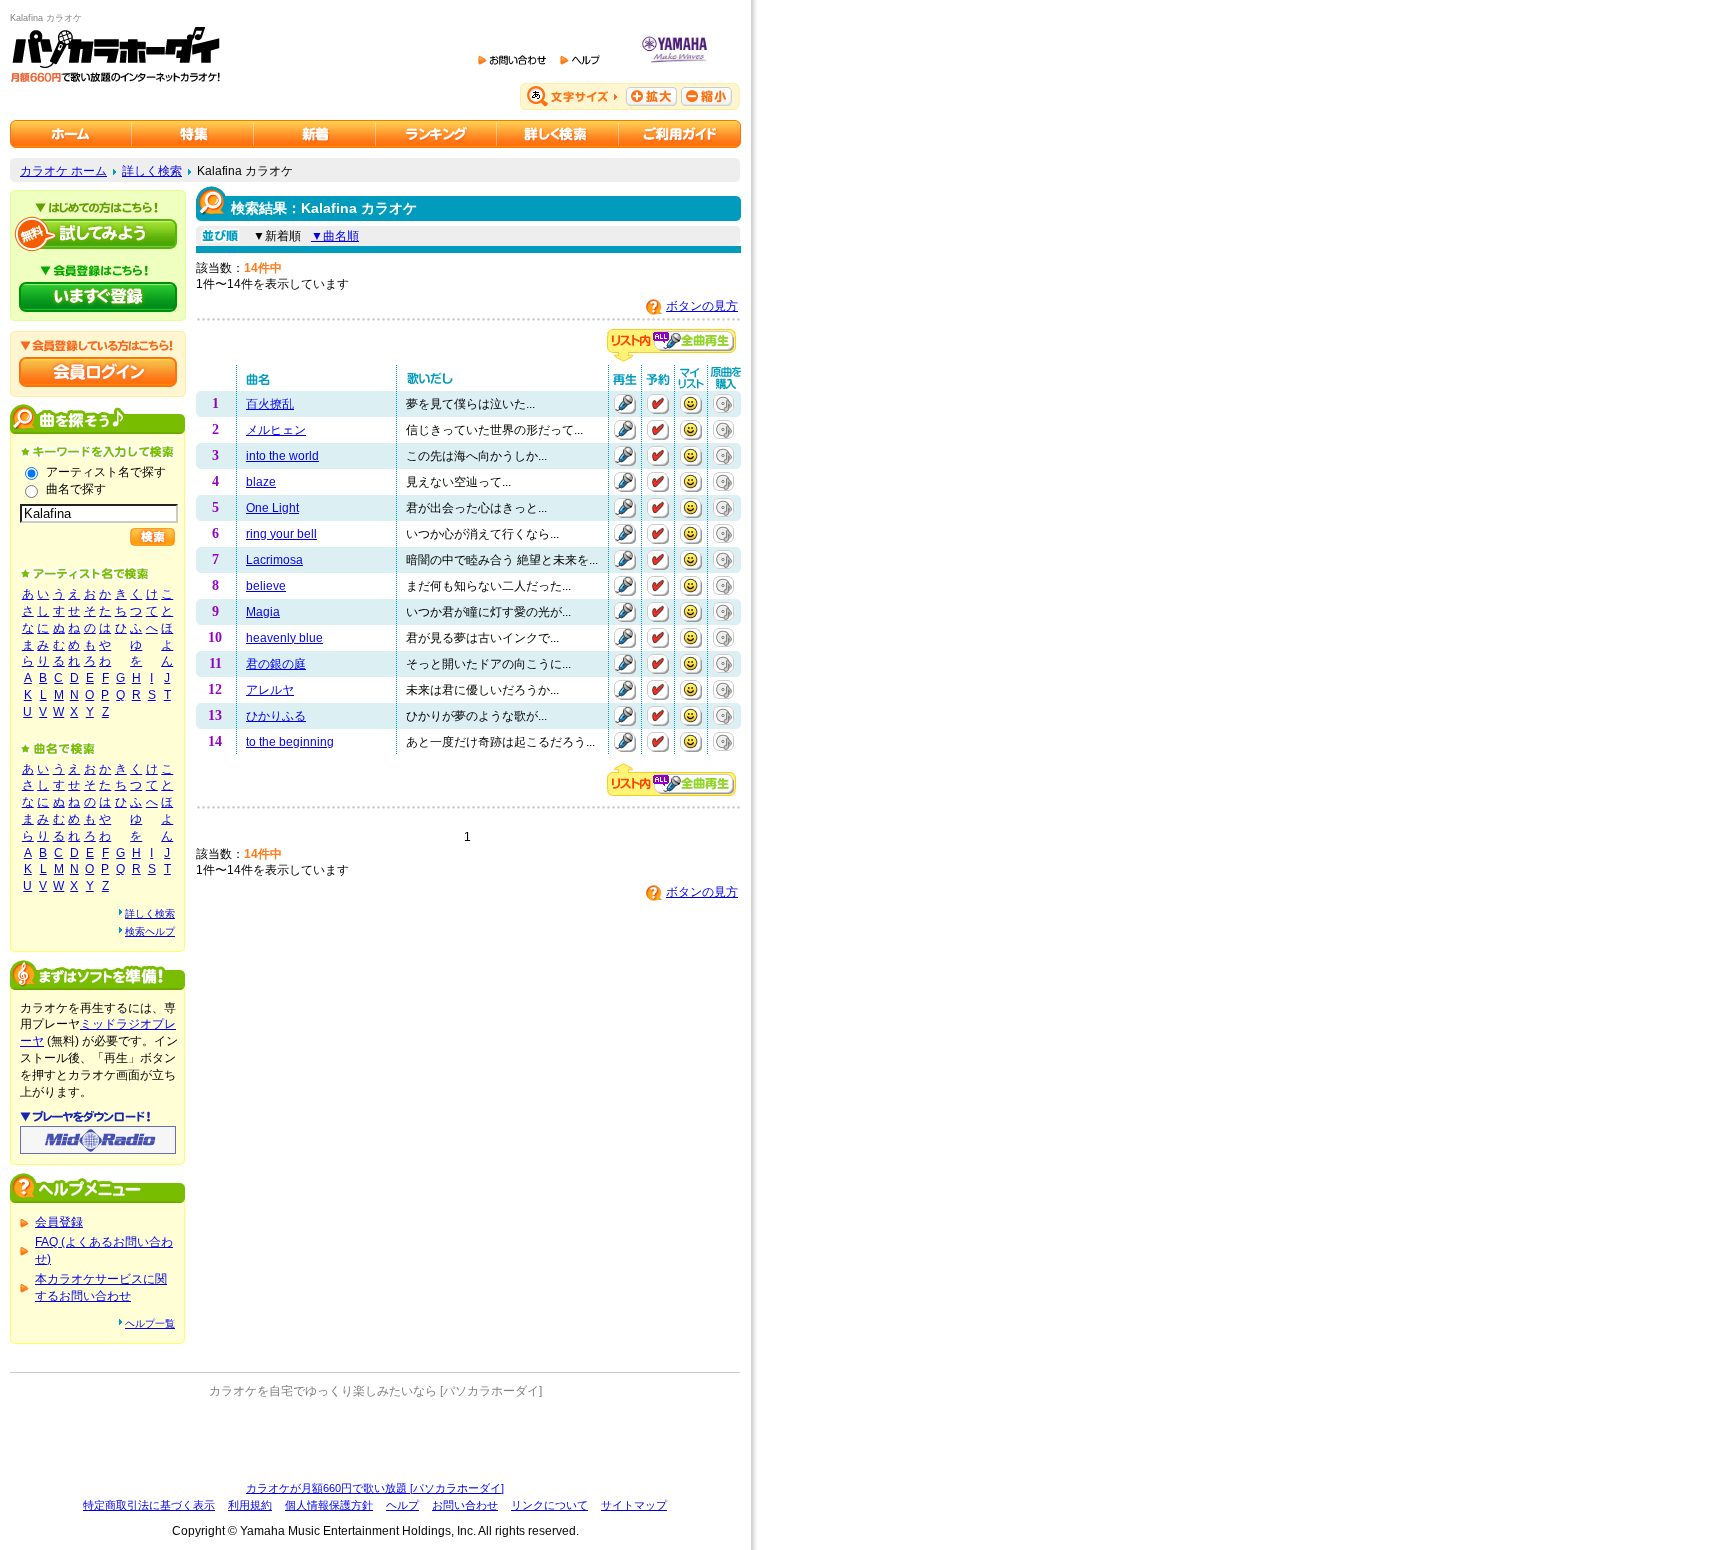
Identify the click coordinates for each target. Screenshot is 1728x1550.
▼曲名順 (335, 236)
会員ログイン (98, 372)
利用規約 (250, 1505)
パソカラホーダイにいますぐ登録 (98, 297)
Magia (263, 612)
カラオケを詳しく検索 (558, 134)
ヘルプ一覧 (150, 1323)
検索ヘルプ (150, 931)
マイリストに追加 (691, 404)
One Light (272, 508)
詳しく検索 (152, 171)
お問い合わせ (465, 1505)
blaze (261, 482)
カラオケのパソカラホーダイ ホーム (71, 134)
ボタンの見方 (702, 306)
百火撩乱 (270, 404)
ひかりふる (276, 716)
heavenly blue (284, 638)
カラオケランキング (436, 134)
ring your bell (281, 534)
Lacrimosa (274, 560)
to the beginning (290, 742)
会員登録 (59, 1222)
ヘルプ (402, 1505)
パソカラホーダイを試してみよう (98, 234)
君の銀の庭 (276, 664)
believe (266, 586)
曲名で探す (76, 489)
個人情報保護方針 (329, 1505)
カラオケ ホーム (63, 171)
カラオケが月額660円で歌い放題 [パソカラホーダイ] (375, 1488)
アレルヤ (270, 690)
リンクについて (549, 1505)
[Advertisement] (375, 1440)
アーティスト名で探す (106, 472)
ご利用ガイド (680, 134)
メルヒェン (276, 430)
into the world (282, 456)
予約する (658, 404)
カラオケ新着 (315, 134)
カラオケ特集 (193, 134)
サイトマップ (634, 1505)
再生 (625, 404)
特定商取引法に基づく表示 (149, 1505)
